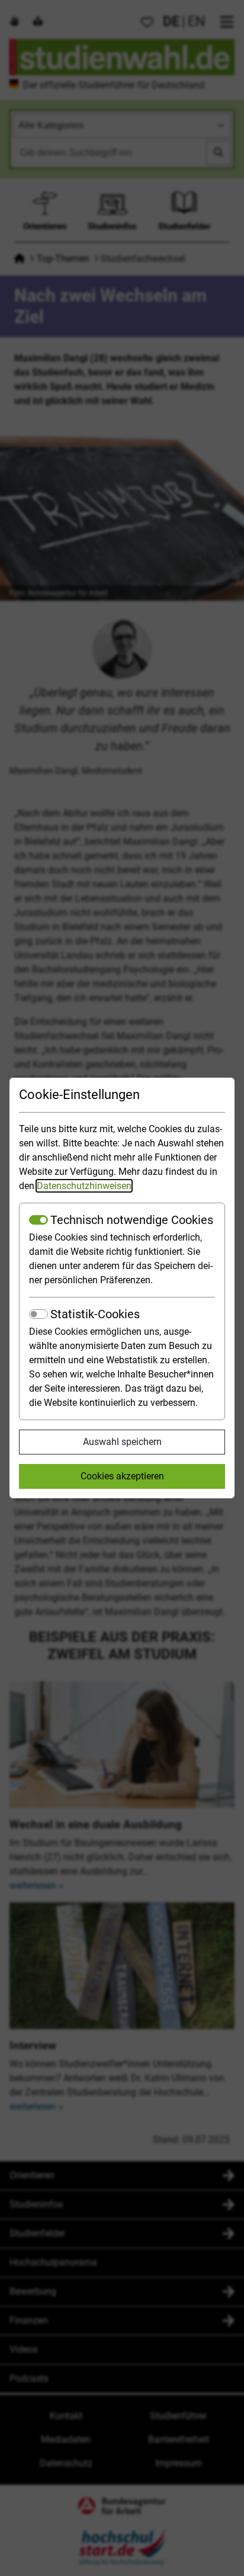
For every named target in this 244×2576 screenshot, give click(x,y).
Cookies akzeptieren (122, 1476)
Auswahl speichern (122, 1442)
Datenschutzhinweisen (84, 1186)
